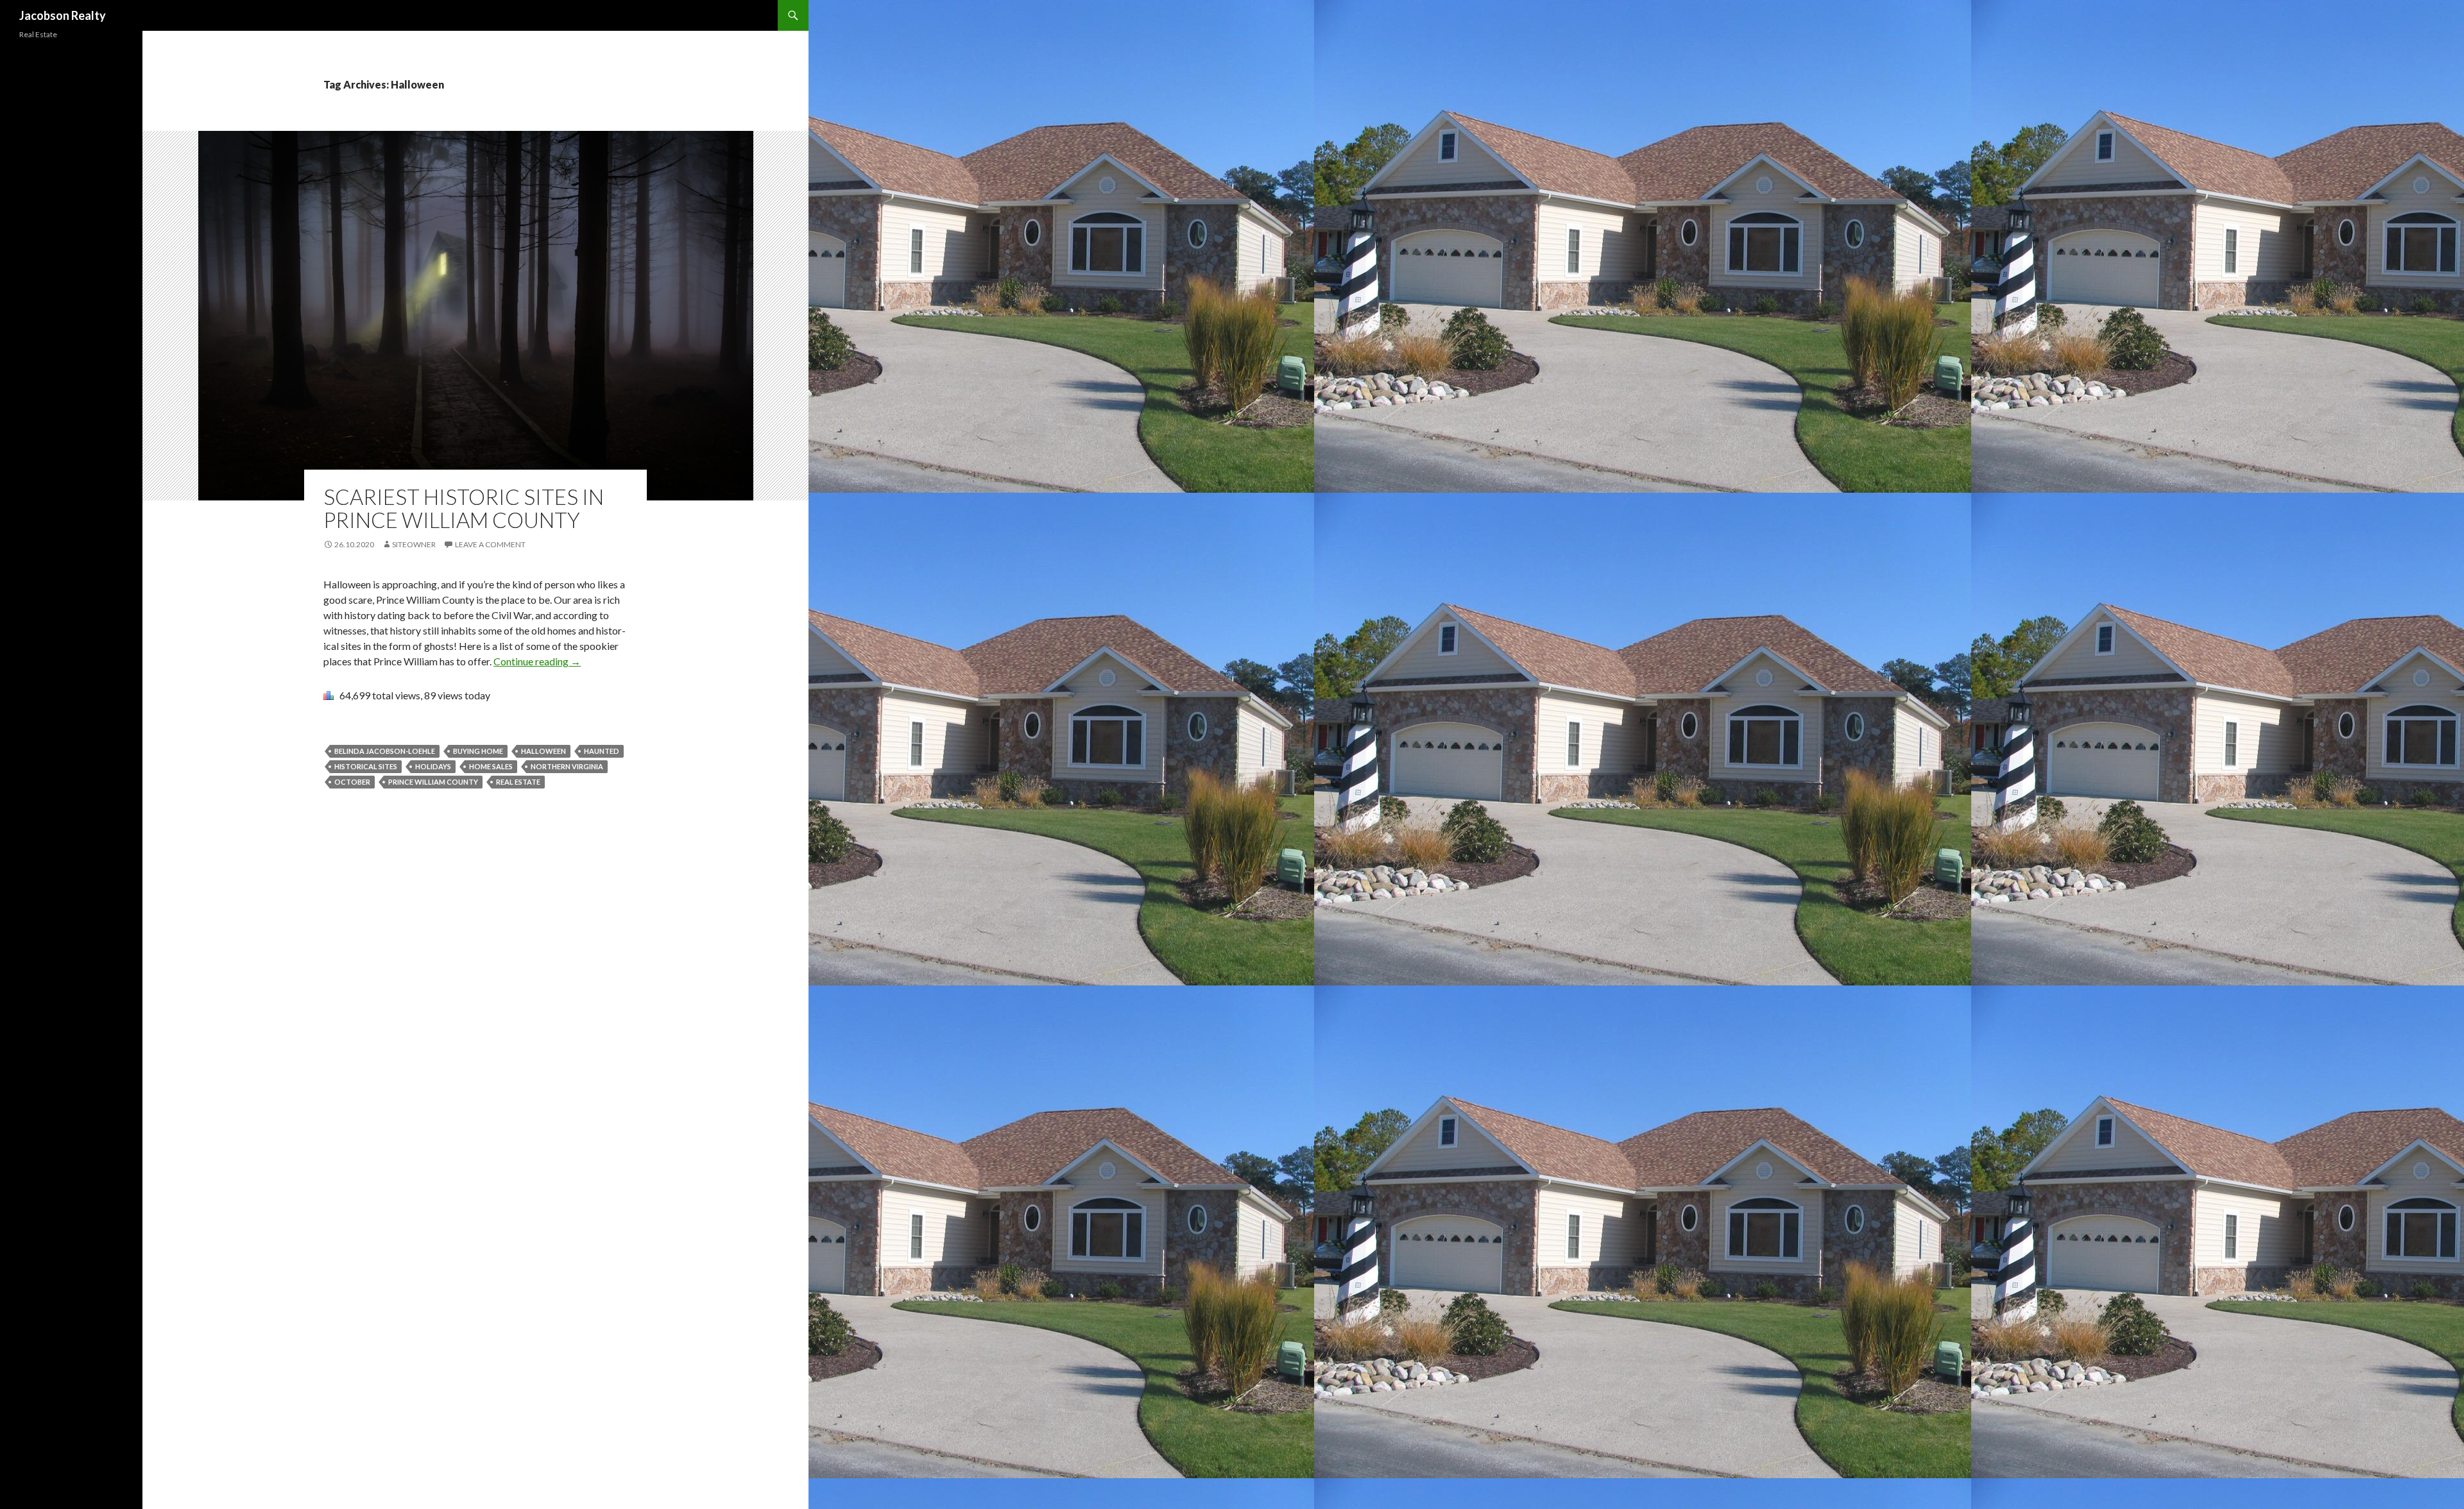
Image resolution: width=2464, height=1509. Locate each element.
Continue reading (537, 661)
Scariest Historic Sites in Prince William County (464, 508)
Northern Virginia (567, 766)
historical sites (366, 766)
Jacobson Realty (63, 15)
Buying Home (478, 751)
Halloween (543, 751)
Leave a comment (490, 544)
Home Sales (491, 766)
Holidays (433, 766)
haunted (602, 751)
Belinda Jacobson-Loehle (385, 751)
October (352, 782)
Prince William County (433, 782)
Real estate (518, 782)
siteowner (414, 544)
